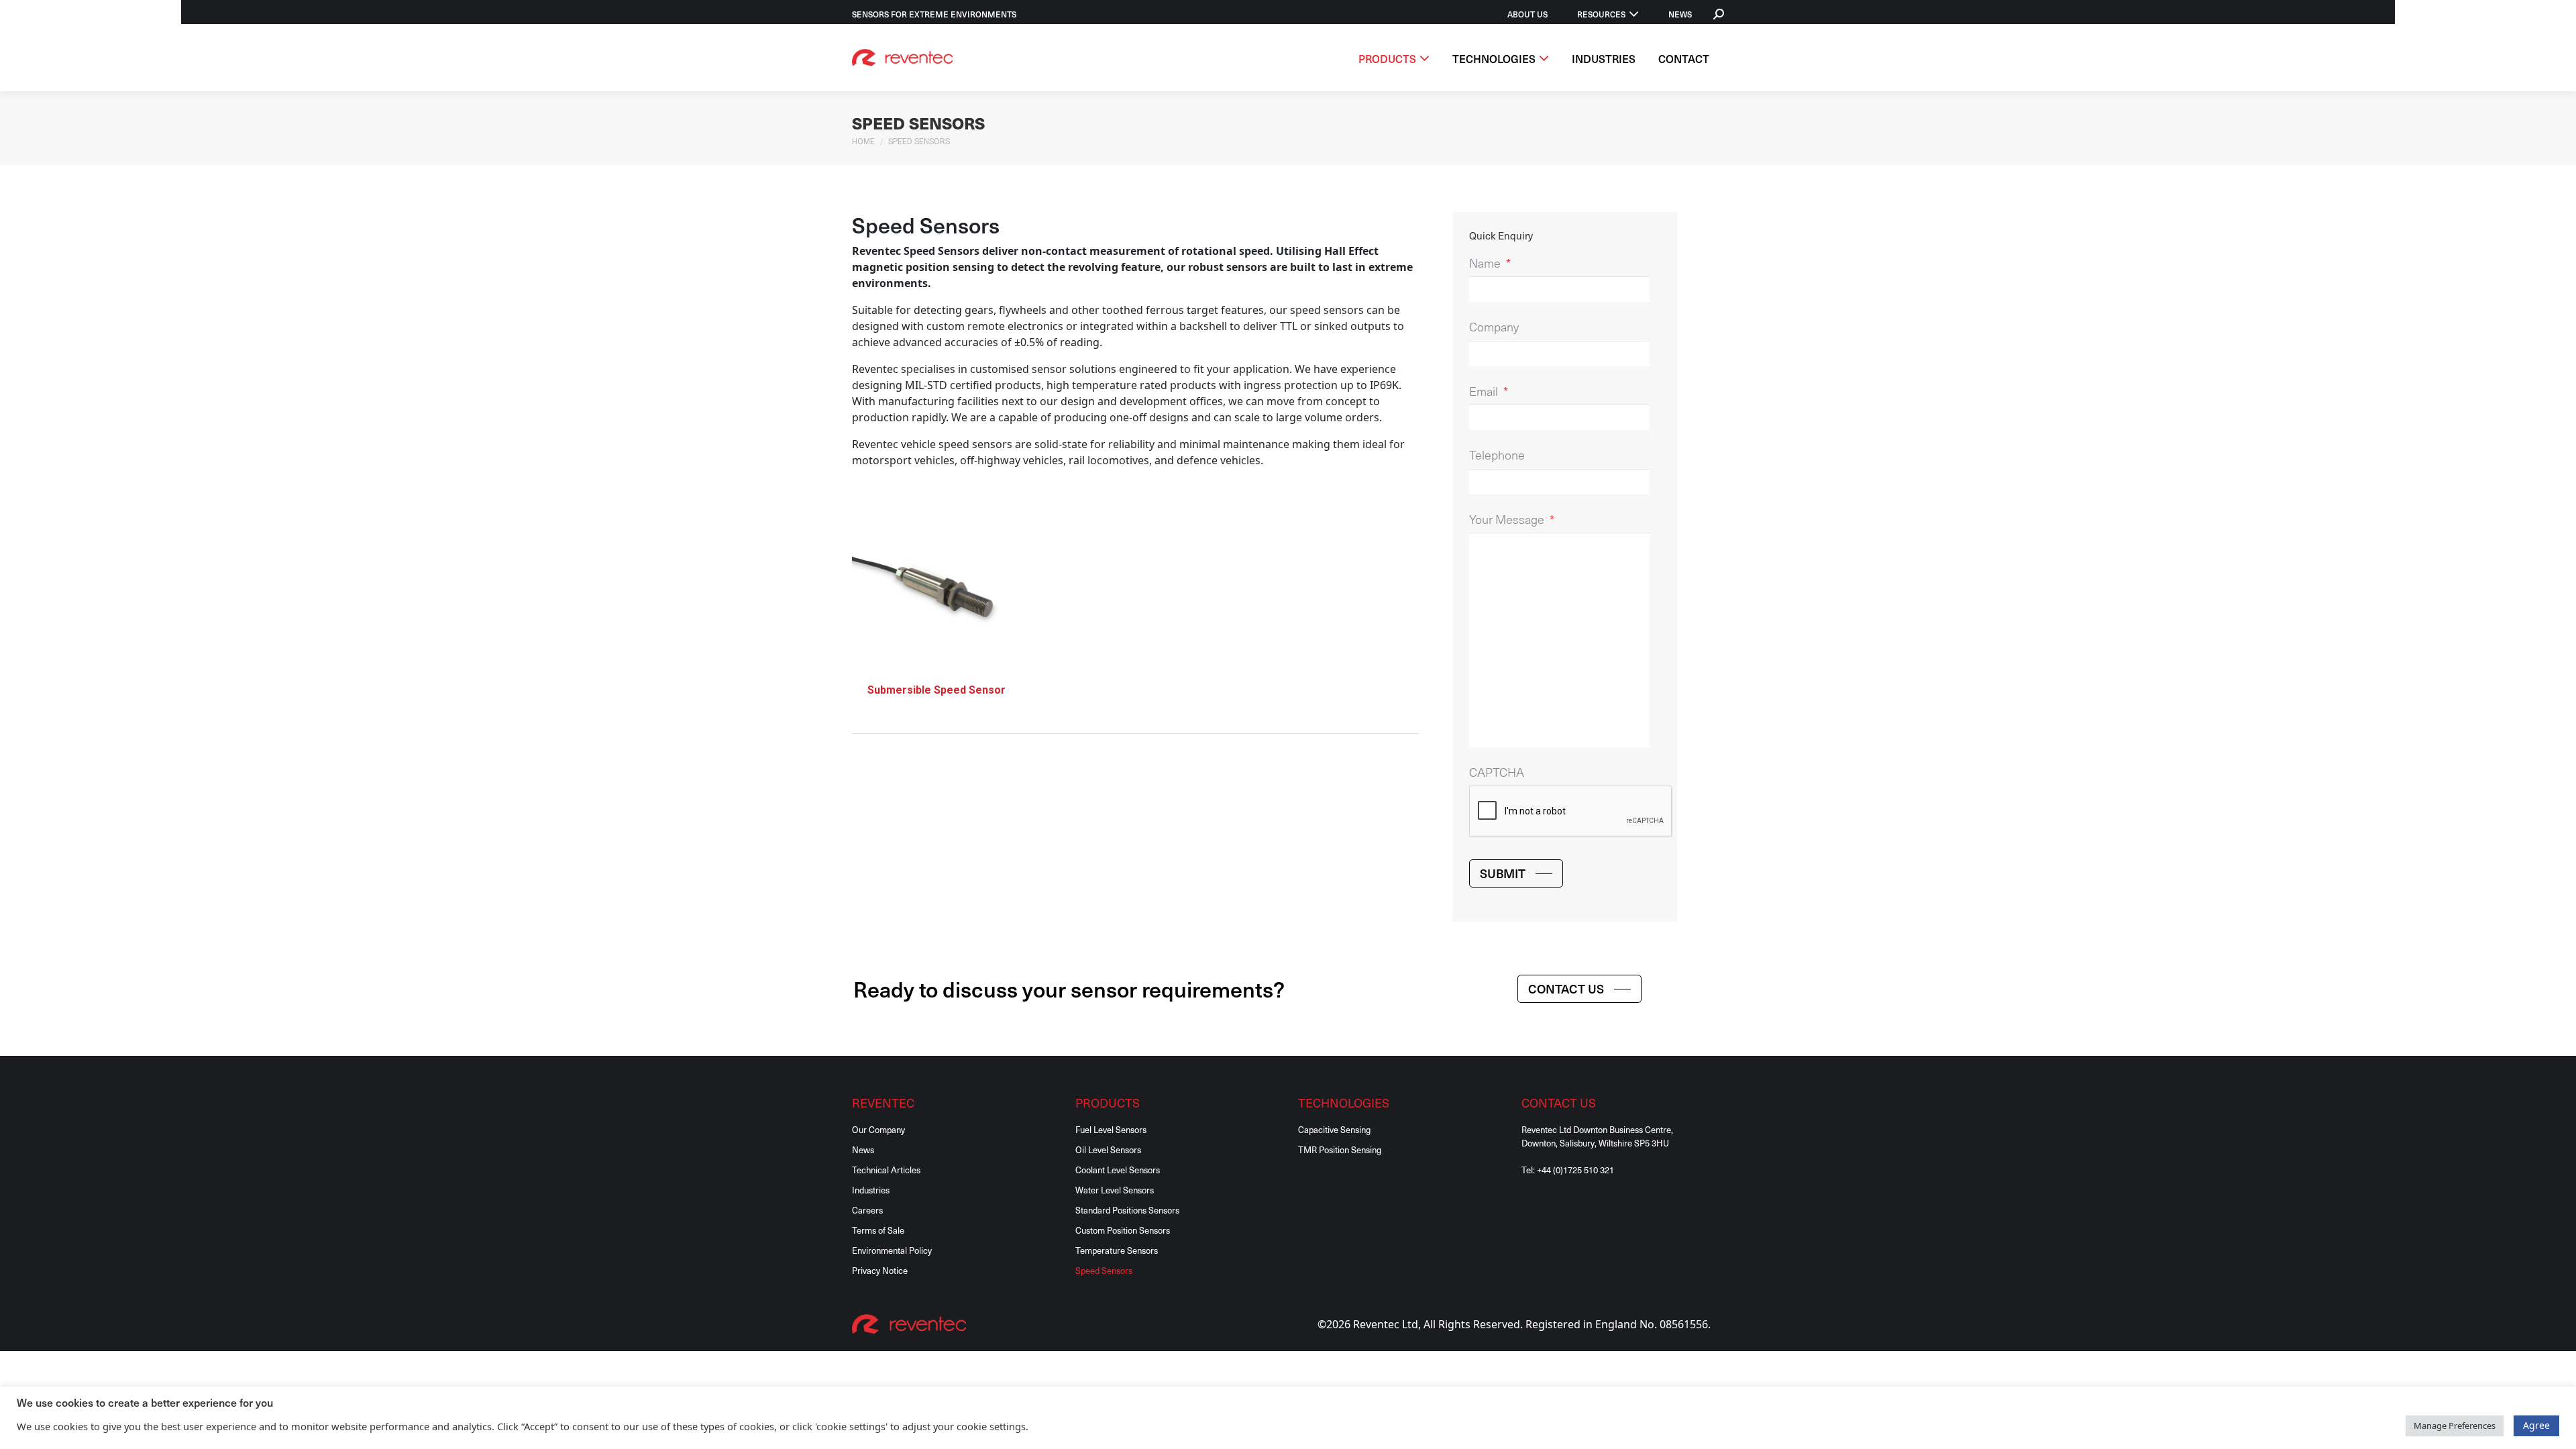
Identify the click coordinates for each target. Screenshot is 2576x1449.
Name (1490, 263)
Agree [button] (2536, 1425)
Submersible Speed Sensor (936, 690)
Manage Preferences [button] (2455, 1426)
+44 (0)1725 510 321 (1575, 1170)
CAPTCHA (1497, 772)
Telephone (1497, 455)
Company (1494, 327)
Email (1489, 391)
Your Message (1512, 520)
